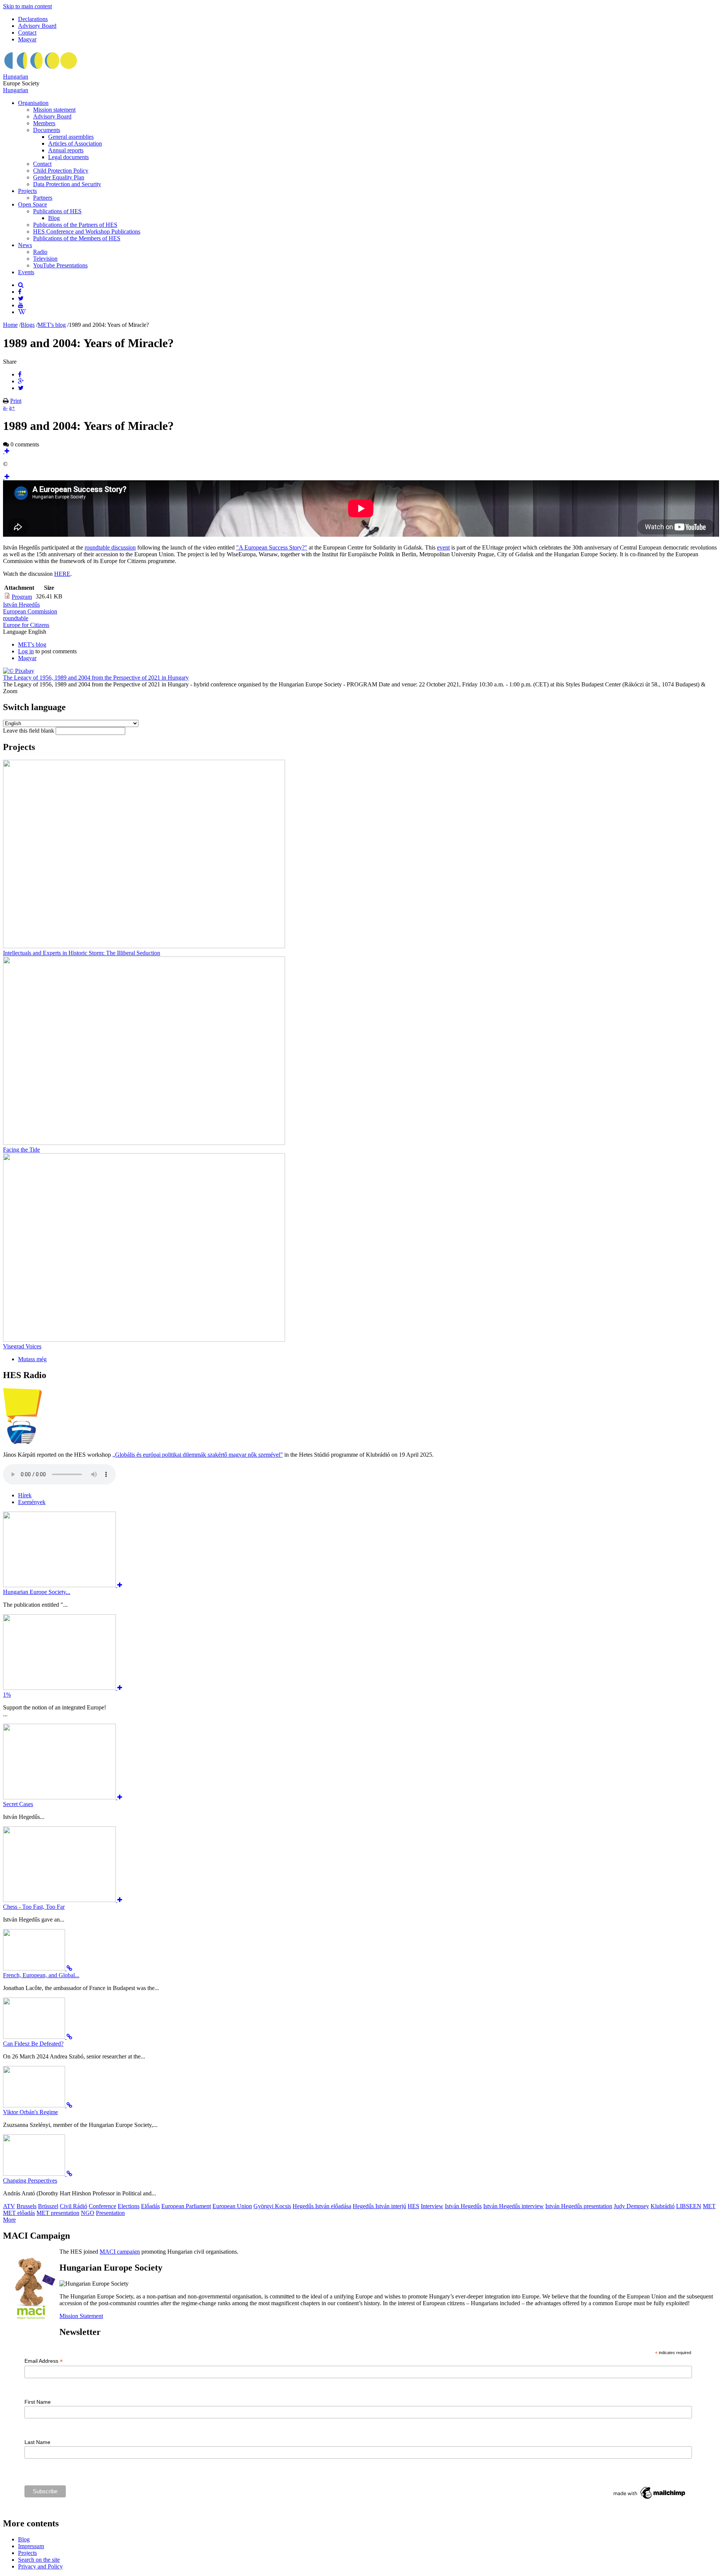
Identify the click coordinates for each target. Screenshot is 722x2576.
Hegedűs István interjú (379, 2206)
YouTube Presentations (60, 265)
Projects (27, 191)
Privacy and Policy (40, 2566)
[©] (6, 451)
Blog (54, 218)
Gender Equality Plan (59, 177)
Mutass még (32, 1359)
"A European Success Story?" (272, 547)
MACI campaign (120, 2252)
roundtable (16, 618)
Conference (102, 2206)
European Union (232, 2206)
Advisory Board (37, 26)
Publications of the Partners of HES (75, 225)
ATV (9, 2206)
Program (22, 597)
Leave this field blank (29, 731)
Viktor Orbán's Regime (30, 2112)
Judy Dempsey (631, 2206)
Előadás (150, 2206)
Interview (432, 2206)
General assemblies (71, 137)
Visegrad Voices (22, 1346)
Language (16, 632)
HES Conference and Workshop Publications (87, 231)
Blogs (28, 325)
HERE (62, 574)
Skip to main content (27, 6)
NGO (88, 2213)
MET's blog (52, 325)
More (9, 2220)
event (443, 547)
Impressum (31, 2546)
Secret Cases (18, 1804)
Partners (43, 198)
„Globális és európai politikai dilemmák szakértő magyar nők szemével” (198, 1455)
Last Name (37, 2442)
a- (5, 408)
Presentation (110, 2213)
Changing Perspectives (30, 2181)
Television (45, 259)
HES (413, 2206)
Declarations (33, 19)
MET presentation (58, 2213)
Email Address (44, 2361)
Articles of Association (75, 143)
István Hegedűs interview (513, 2206)
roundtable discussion (110, 547)
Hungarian (16, 77)
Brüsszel (48, 2206)
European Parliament (186, 2206)
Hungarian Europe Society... (37, 1592)
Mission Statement (81, 2316)
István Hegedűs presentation (579, 2206)
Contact (27, 33)
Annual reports (66, 150)
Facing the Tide (21, 1150)
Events (26, 272)
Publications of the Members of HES (77, 238)
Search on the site (39, 2560)
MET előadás (19, 2213)
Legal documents (68, 157)
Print (16, 401)
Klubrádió (663, 2206)
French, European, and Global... (41, 1975)
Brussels (27, 2206)
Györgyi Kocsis (272, 2206)
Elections (129, 2206)
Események (32, 1502)
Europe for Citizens (26, 625)
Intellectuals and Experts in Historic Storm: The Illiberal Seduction (82, 953)
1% (7, 1695)
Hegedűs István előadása (322, 2206)
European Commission (30, 611)
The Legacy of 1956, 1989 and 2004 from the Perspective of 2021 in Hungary (96, 678)
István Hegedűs (21, 605)
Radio (40, 252)
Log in (26, 651)
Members (44, 123)
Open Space (33, 204)
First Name (38, 2402)
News (25, 245)
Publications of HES (57, 211)
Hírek (25, 1495)
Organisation (33, 103)
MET (709, 2206)
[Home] (41, 70)
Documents (47, 130)
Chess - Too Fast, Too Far (34, 1907)
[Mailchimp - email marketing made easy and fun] (650, 2499)
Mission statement (54, 110)
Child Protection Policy (61, 171)
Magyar (27, 39)
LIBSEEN (689, 2206)
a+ (12, 408)
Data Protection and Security (67, 184)
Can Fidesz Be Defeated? (33, 2044)
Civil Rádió (74, 2206)
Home (10, 325)
